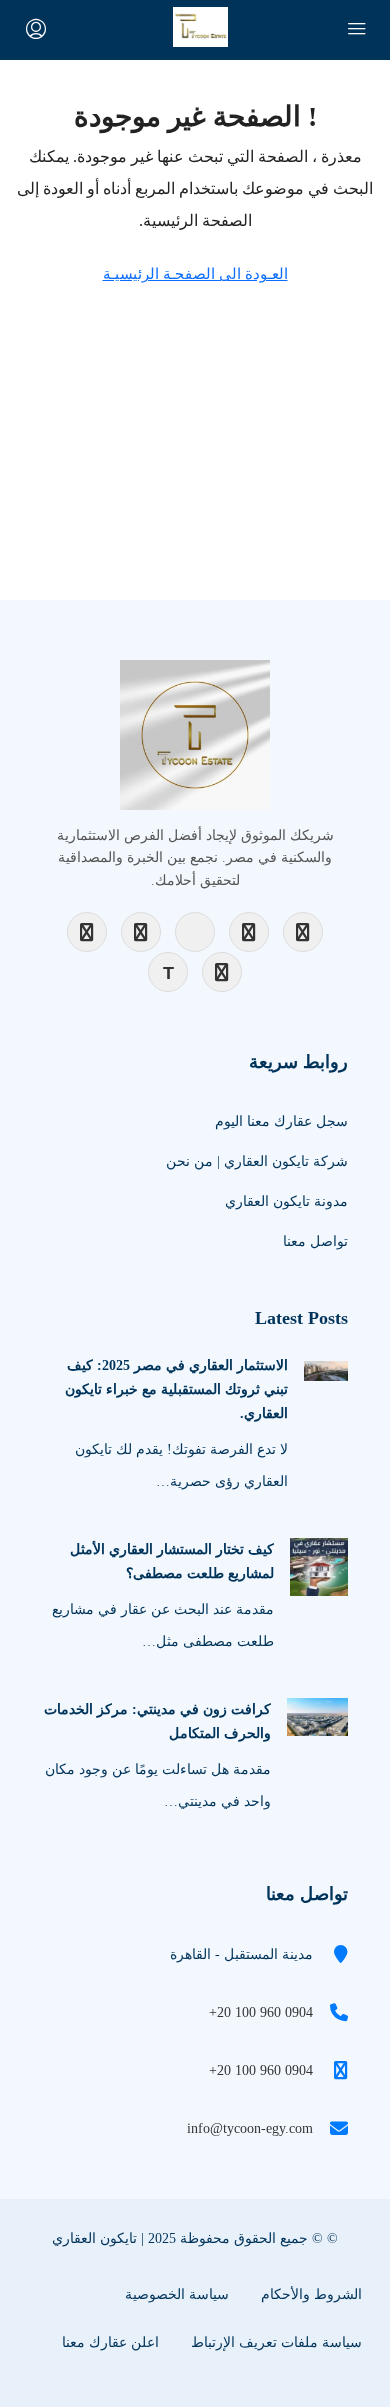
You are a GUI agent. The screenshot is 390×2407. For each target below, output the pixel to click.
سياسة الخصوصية (177, 2294)
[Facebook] (87, 932)
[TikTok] (168, 972)
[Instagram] (141, 932)
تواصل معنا (315, 1241)
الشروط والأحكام (311, 2294)
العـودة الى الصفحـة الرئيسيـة (195, 274)
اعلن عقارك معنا (110, 2342)
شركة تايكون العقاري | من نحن (257, 1161)
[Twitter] (303, 932)
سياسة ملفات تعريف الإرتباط (276, 2342)
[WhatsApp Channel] (222, 972)
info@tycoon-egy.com (250, 2128)
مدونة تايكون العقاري (286, 1201)
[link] (326, 1369)
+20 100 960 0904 (261, 2012)
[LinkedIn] (249, 932)
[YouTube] (195, 932)
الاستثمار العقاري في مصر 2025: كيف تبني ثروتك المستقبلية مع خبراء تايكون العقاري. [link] (176, 1389)
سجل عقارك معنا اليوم (281, 1121)
